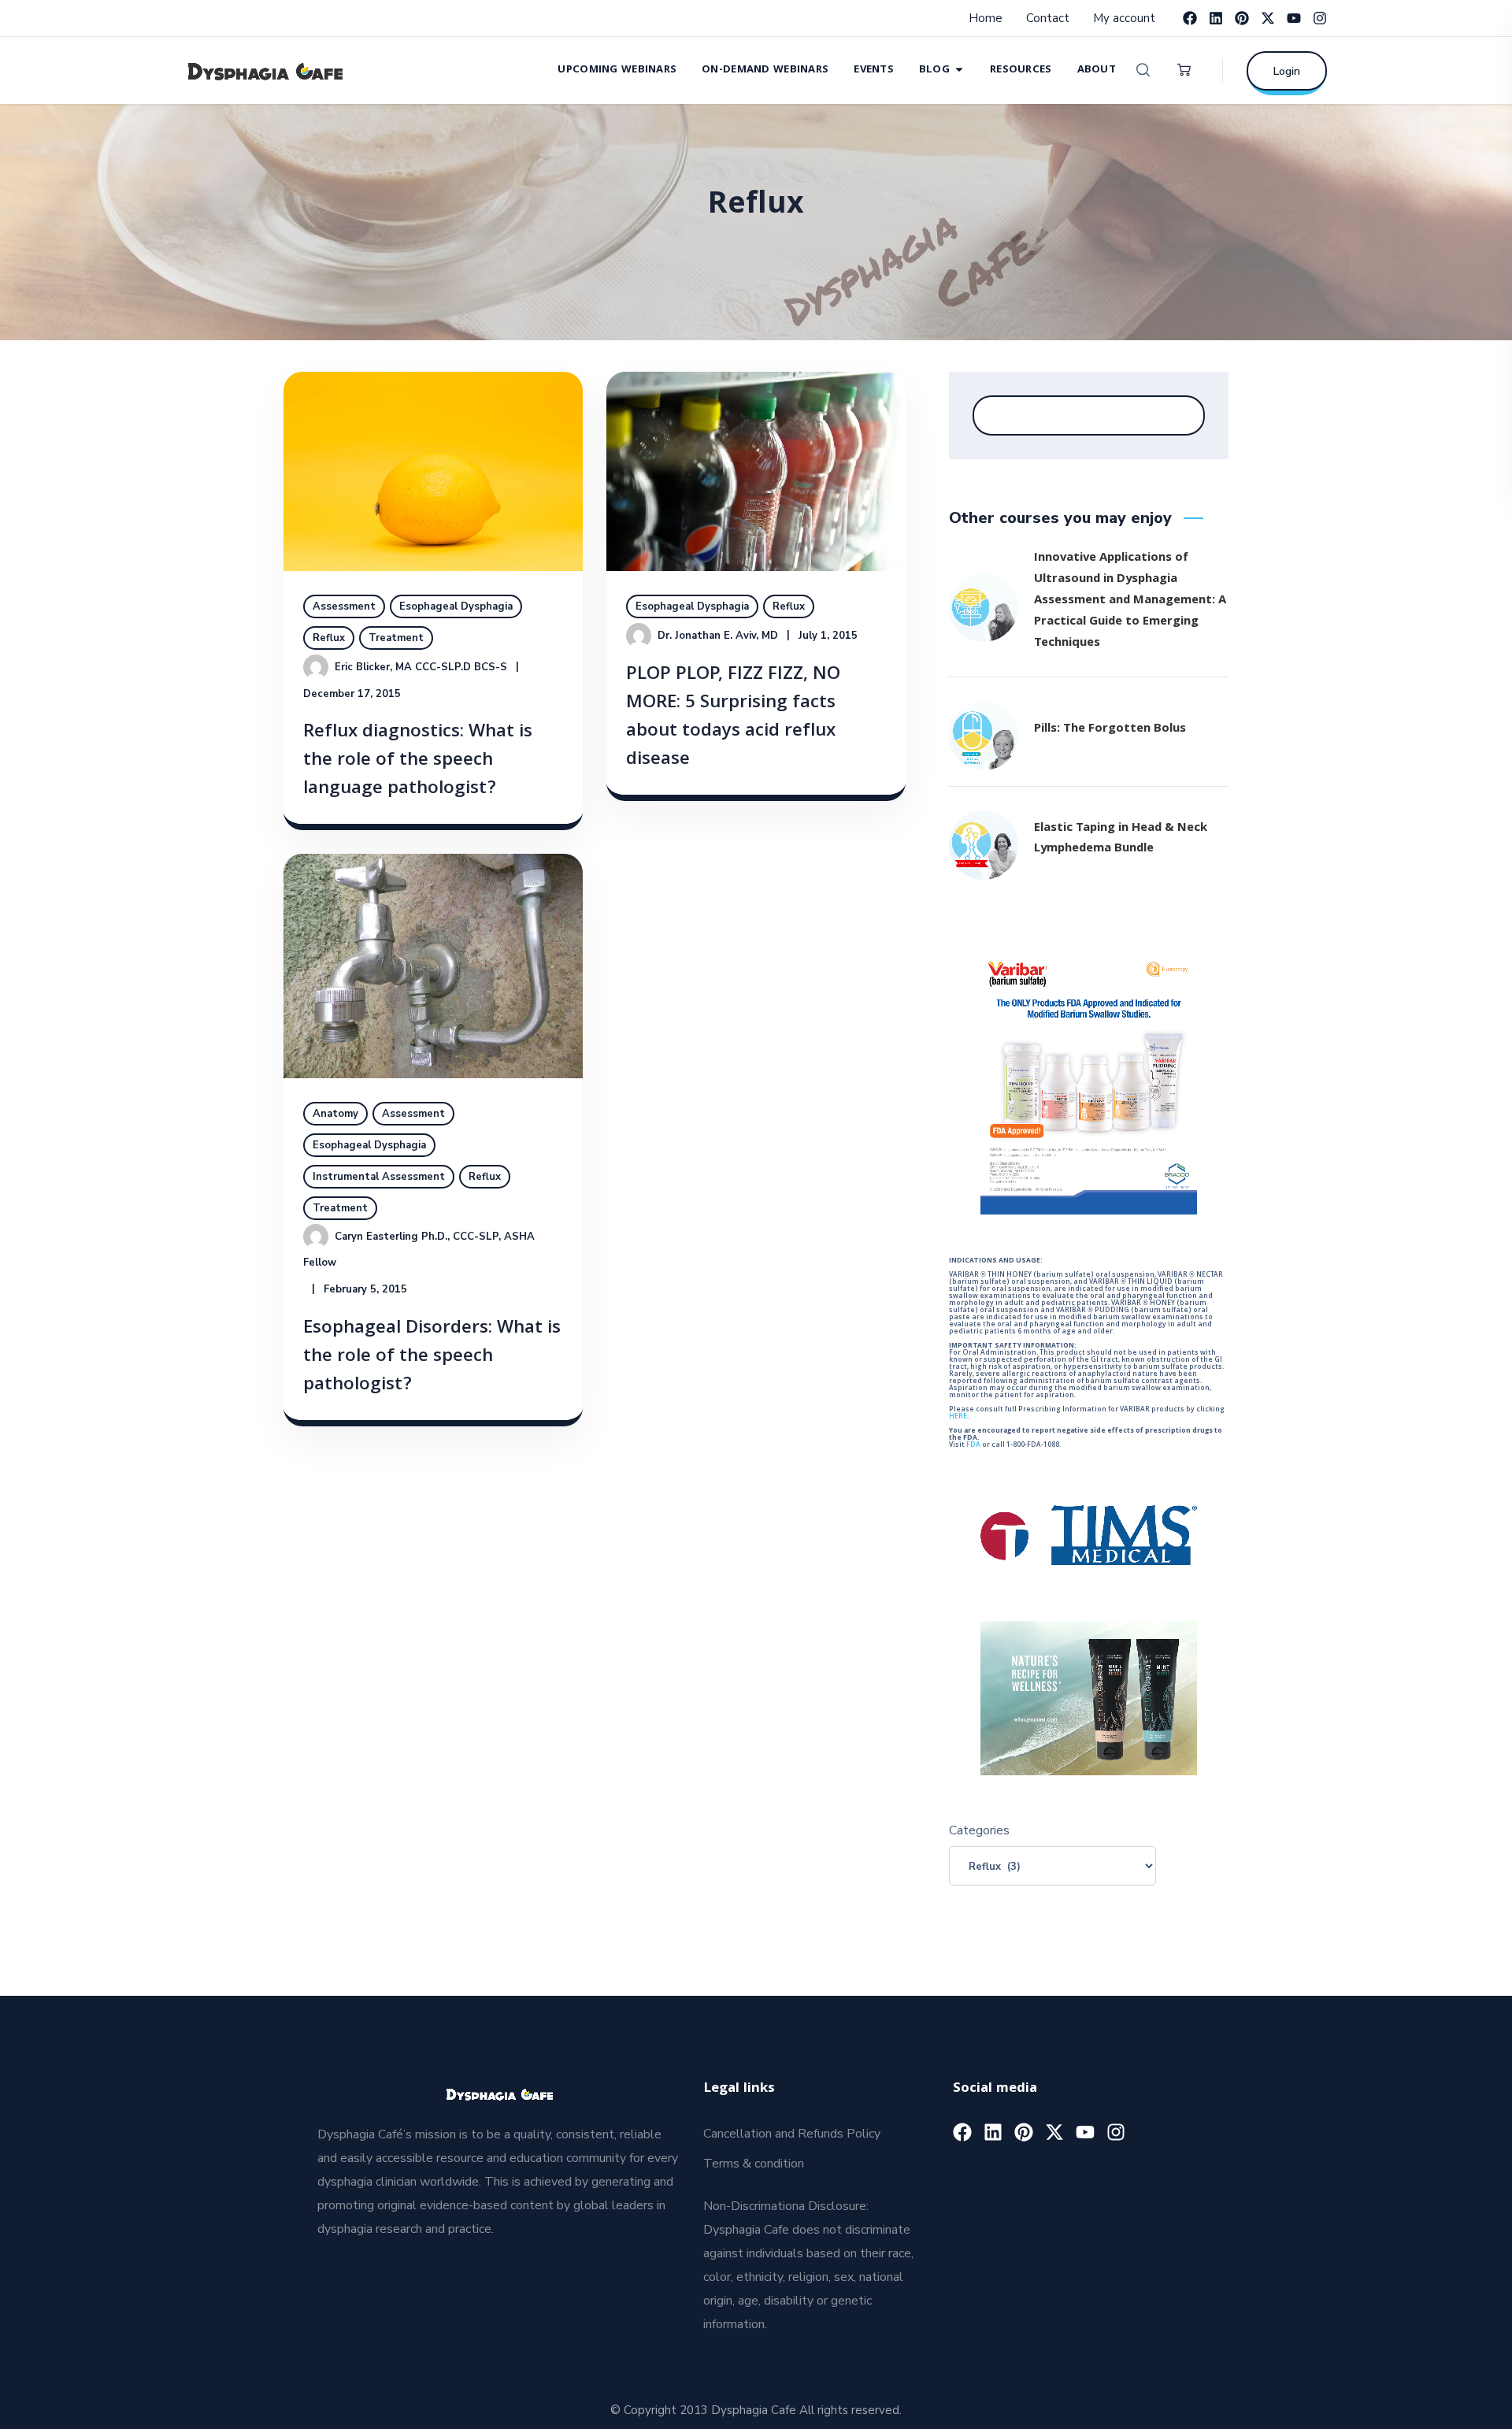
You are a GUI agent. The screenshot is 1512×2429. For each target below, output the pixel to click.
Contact (1048, 18)
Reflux (329, 638)
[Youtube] (1294, 18)
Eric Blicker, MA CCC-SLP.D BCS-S (421, 667)
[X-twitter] (1268, 18)
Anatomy (335, 1114)
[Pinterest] (1242, 18)
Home (986, 18)
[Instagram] (1320, 18)
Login (1287, 71)
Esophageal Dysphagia (456, 606)
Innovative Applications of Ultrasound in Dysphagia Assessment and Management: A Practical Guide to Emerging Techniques (1130, 601)
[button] (1143, 70)
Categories (979, 1830)
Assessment (344, 606)
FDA (973, 1445)
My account (1124, 18)
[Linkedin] (1216, 18)
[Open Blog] (959, 69)
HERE (958, 1417)
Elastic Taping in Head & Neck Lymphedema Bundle (1121, 839)
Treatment (396, 638)
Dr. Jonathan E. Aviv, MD (718, 636)
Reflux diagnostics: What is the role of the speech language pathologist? (418, 761)
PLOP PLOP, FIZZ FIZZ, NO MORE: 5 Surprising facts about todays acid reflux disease (733, 718)
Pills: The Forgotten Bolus (1110, 729)
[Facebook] (1190, 18)
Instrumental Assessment (379, 1177)
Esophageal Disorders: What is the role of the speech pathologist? (432, 1357)
